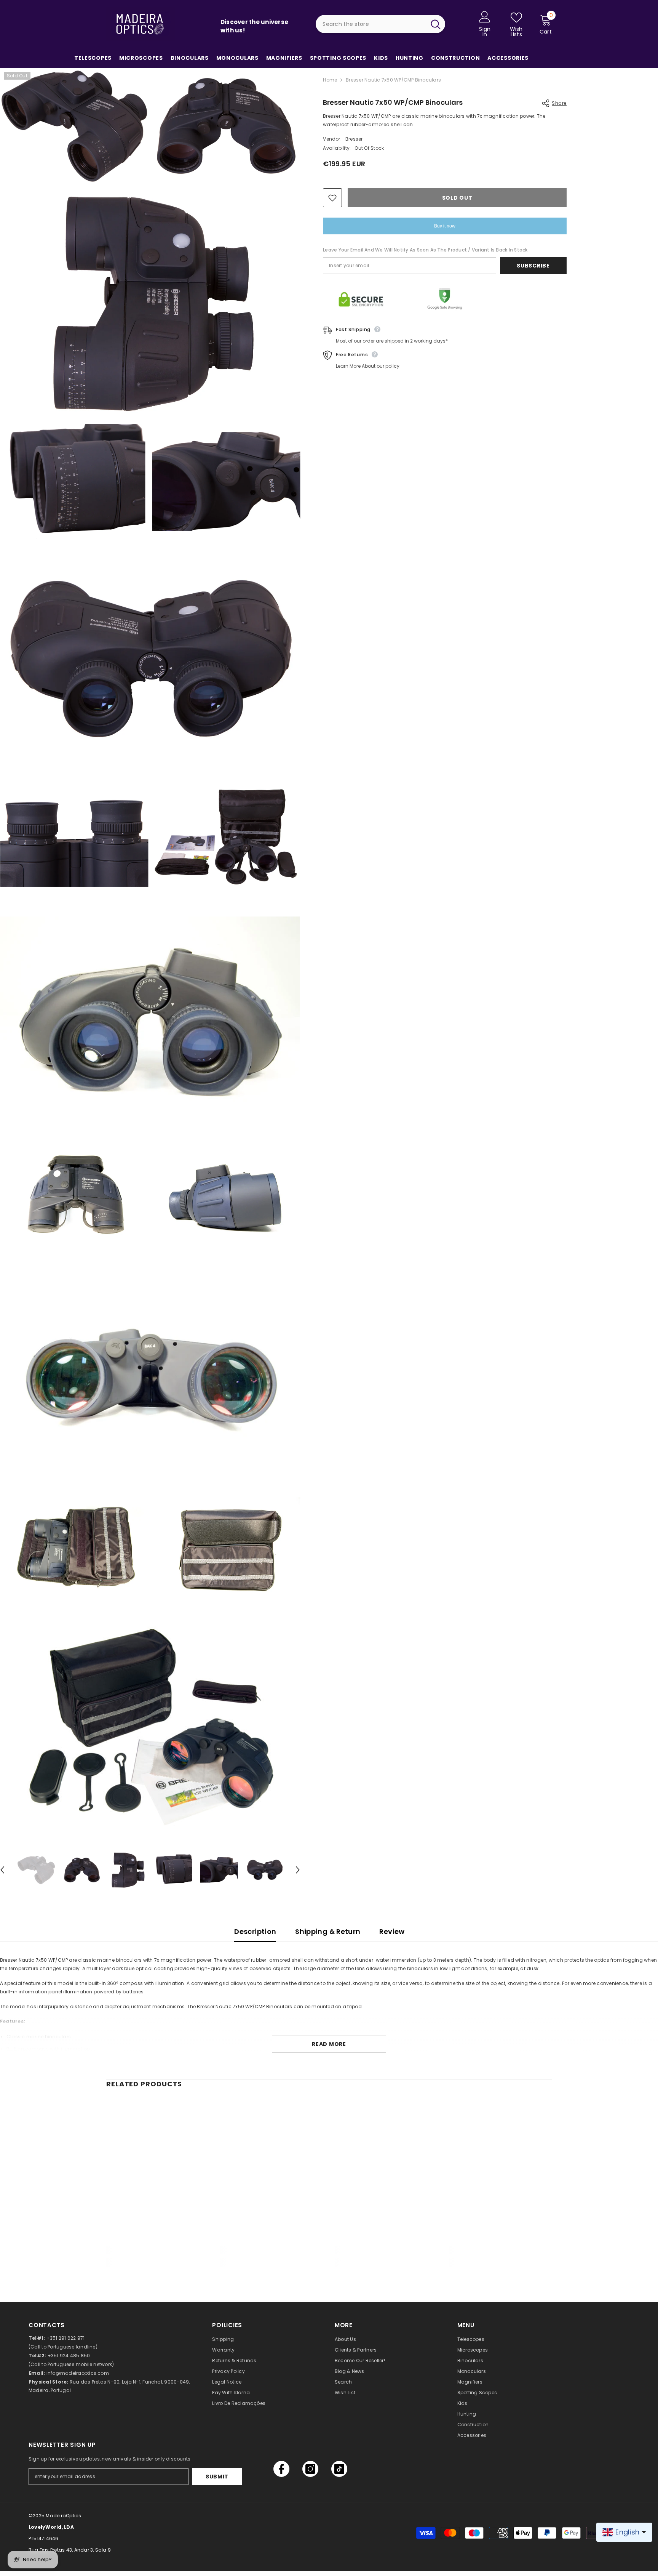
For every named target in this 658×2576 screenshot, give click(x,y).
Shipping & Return (328, 1931)
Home (330, 80)
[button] (298, 1870)
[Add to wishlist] (332, 198)
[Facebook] (281, 2469)
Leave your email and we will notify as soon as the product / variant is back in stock (425, 250)
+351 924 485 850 (69, 2356)
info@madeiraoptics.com (78, 2373)
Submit (217, 2477)
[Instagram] (310, 2469)
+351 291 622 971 (66, 2338)
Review (392, 1931)
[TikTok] (339, 2469)
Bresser (354, 139)
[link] (158, 2250)
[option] (36, 1870)
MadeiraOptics (63, 2516)
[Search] (380, 24)
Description (255, 1931)
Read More (329, 2044)
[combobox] (371, 24)
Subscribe (533, 266)
